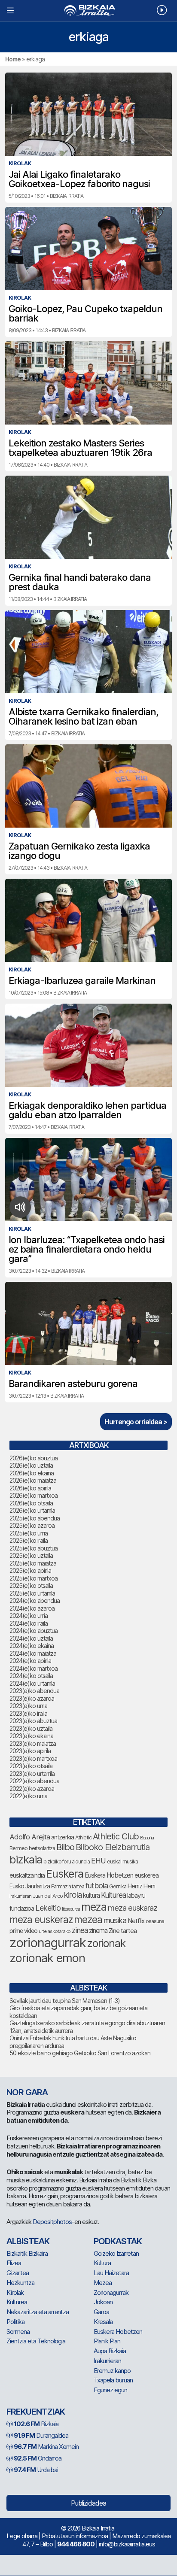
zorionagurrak (48, 1943)
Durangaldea (41, 2435)
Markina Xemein (46, 2447)
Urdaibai (36, 2470)
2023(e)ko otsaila (31, 1766)
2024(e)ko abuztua (34, 1631)
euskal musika (122, 1861)
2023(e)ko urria (28, 1706)
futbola (97, 1885)
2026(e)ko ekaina (32, 1473)
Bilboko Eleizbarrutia (113, 1847)
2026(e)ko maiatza (33, 1480)
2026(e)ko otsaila (31, 1503)
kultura (91, 1895)
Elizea (14, 2263)
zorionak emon (47, 1958)
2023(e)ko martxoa (33, 1758)
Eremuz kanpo (112, 2371)
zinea (80, 1930)
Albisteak (28, 2241)
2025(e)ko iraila (29, 1540)
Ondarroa (38, 2458)
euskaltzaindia (27, 1875)
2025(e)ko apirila (30, 1570)
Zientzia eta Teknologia (36, 2341)
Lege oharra (22, 2536)
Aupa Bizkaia (110, 2351)
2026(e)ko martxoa (34, 1495)
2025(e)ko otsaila (31, 1585)
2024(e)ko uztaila (31, 1638)
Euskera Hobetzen (109, 1875)
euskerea (146, 1875)
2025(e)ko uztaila (31, 1555)
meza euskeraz (41, 1919)
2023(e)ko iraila (28, 1713)
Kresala (103, 2322)
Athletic (83, 1837)
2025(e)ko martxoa (34, 1578)
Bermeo (18, 1848)
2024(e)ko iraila (29, 1623)
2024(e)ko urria (29, 1616)
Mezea (103, 2283)
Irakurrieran (20, 1896)
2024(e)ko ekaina (32, 1646)
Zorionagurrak (111, 2292)
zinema (98, 1931)
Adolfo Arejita (30, 1837)
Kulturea (113, 1895)
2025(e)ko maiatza (33, 1563)
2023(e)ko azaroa (32, 1698)
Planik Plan (107, 2341)
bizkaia (26, 1859)
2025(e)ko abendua (35, 1518)
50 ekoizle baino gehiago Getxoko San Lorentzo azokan (80, 2053)
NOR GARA (27, 2092)
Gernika (118, 1886)
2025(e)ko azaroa (32, 1525)
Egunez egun (110, 2390)
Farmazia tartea (68, 1886)
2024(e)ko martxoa (34, 1668)
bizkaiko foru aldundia (67, 1861)
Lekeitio (48, 1908)
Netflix (136, 1921)
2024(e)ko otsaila (31, 1676)
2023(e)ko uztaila (31, 1728)
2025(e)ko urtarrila (32, 1593)
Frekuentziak (36, 2412)
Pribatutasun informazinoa (75, 2536)
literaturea (71, 1909)
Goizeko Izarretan (116, 2253)
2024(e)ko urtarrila (32, 1683)
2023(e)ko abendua (34, 1691)
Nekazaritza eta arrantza (38, 2312)
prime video (23, 1931)
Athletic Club (116, 1836)
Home (13, 59)
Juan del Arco (48, 1896)
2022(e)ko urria (28, 1796)
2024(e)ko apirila (30, 1661)
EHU (98, 1861)
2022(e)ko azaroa (32, 1789)
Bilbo (65, 1847)
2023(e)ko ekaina (31, 1736)
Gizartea (18, 2273)
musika (115, 1920)
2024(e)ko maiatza (33, 1653)
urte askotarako (55, 1931)
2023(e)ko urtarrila (32, 1773)
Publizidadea (88, 2503)
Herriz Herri (141, 1886)
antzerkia (63, 1837)
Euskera (65, 1874)
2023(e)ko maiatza (33, 1743)
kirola (73, 1895)
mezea (88, 1920)
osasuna (155, 1921)
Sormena (18, 2332)
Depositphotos (52, 2222)
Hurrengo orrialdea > (136, 1422)
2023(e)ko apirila (30, 1751)
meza (94, 1907)
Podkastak (118, 2241)
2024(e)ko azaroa (32, 1608)
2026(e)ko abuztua (34, 1458)
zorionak (106, 1943)
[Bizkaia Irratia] (88, 11)
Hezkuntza (20, 2283)
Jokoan (103, 2302)
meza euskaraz (133, 1908)
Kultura (102, 2263)
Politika (15, 2322)
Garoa (101, 2312)
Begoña (147, 1838)
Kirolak (15, 2292)
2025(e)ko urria (29, 1533)
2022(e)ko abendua (34, 1781)
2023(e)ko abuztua (33, 1721)
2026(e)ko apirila (30, 1488)
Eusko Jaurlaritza (30, 1886)
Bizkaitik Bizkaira (27, 2253)
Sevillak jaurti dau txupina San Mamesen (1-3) (65, 2001)
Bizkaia (36, 2424)
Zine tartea (123, 1931)
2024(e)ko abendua (35, 1601)
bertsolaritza (42, 1848)
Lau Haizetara (111, 2273)
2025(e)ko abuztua (34, 1548)
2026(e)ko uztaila (31, 1465)
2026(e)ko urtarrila (32, 1510)
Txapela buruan (113, 2380)
